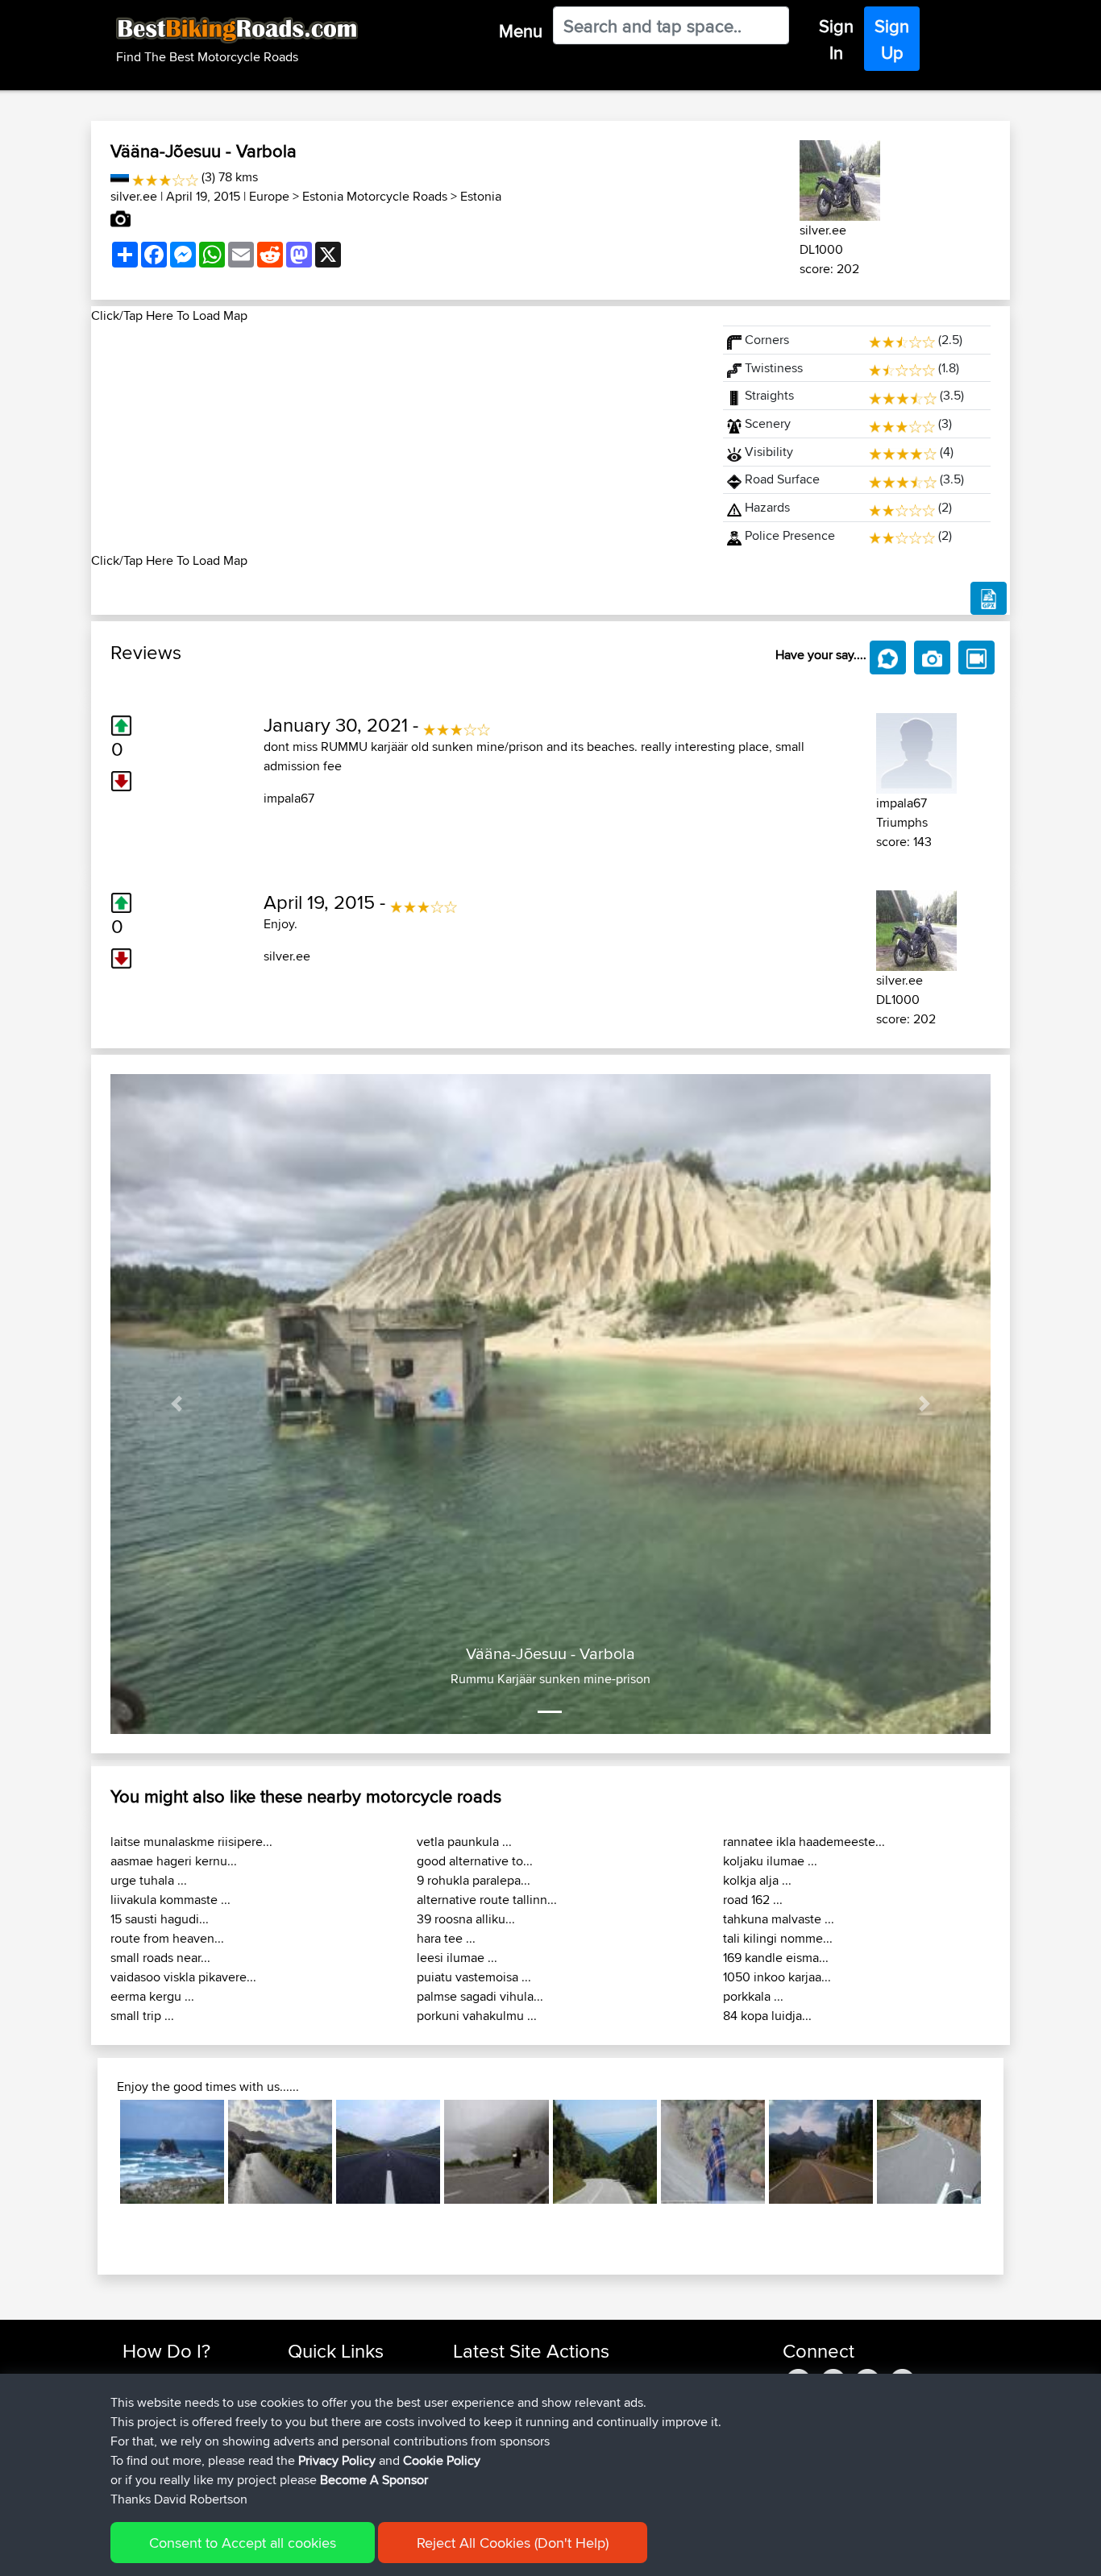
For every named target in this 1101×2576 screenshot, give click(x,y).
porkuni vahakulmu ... (477, 2016)
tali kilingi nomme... (778, 1938)
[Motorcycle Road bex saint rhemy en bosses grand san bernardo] (496, 2152)
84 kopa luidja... (767, 2016)
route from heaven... (167, 1938)
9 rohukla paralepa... (474, 1880)
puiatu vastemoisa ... (474, 1977)
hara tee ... (446, 1938)
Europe (269, 196)
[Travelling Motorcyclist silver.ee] (840, 178)
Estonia (481, 196)
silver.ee (134, 196)
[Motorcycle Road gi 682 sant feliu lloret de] (929, 2152)
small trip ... (142, 2016)
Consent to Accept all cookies (243, 2543)
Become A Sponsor (374, 2480)
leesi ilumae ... (457, 1958)
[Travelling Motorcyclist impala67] (916, 751)
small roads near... (160, 1958)
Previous (96, 2152)
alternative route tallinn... (487, 1900)
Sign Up (892, 39)
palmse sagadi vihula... (480, 1996)
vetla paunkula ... (464, 1842)
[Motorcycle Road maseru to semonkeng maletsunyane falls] (713, 2152)
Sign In (836, 39)
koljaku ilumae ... (770, 1861)
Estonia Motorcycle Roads (375, 196)
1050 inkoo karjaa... (777, 1977)
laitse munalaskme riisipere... (191, 1842)
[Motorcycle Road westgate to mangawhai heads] (172, 2152)
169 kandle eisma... (776, 1958)
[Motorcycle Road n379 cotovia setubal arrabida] (605, 2152)
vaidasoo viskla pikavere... (183, 1977)
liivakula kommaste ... (170, 1900)
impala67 (289, 798)
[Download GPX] (989, 599)
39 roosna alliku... (466, 1919)
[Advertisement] (397, 438)
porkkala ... (753, 1996)
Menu (521, 31)
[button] (177, 1404)
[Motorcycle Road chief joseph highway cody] (821, 2152)
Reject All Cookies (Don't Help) (513, 2543)
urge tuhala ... (149, 1880)
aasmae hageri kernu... (174, 1861)
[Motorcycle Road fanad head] (280, 2152)
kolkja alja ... (757, 1880)
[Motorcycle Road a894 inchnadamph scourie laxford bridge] (388, 2152)
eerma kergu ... (152, 1996)
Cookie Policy (442, 2460)
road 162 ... (753, 1900)
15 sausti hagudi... (160, 1919)
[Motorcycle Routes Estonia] (120, 177)
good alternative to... (475, 1861)
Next (1005, 2152)
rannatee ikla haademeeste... (804, 1842)
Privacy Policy (337, 2460)
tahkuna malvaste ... (779, 1919)
